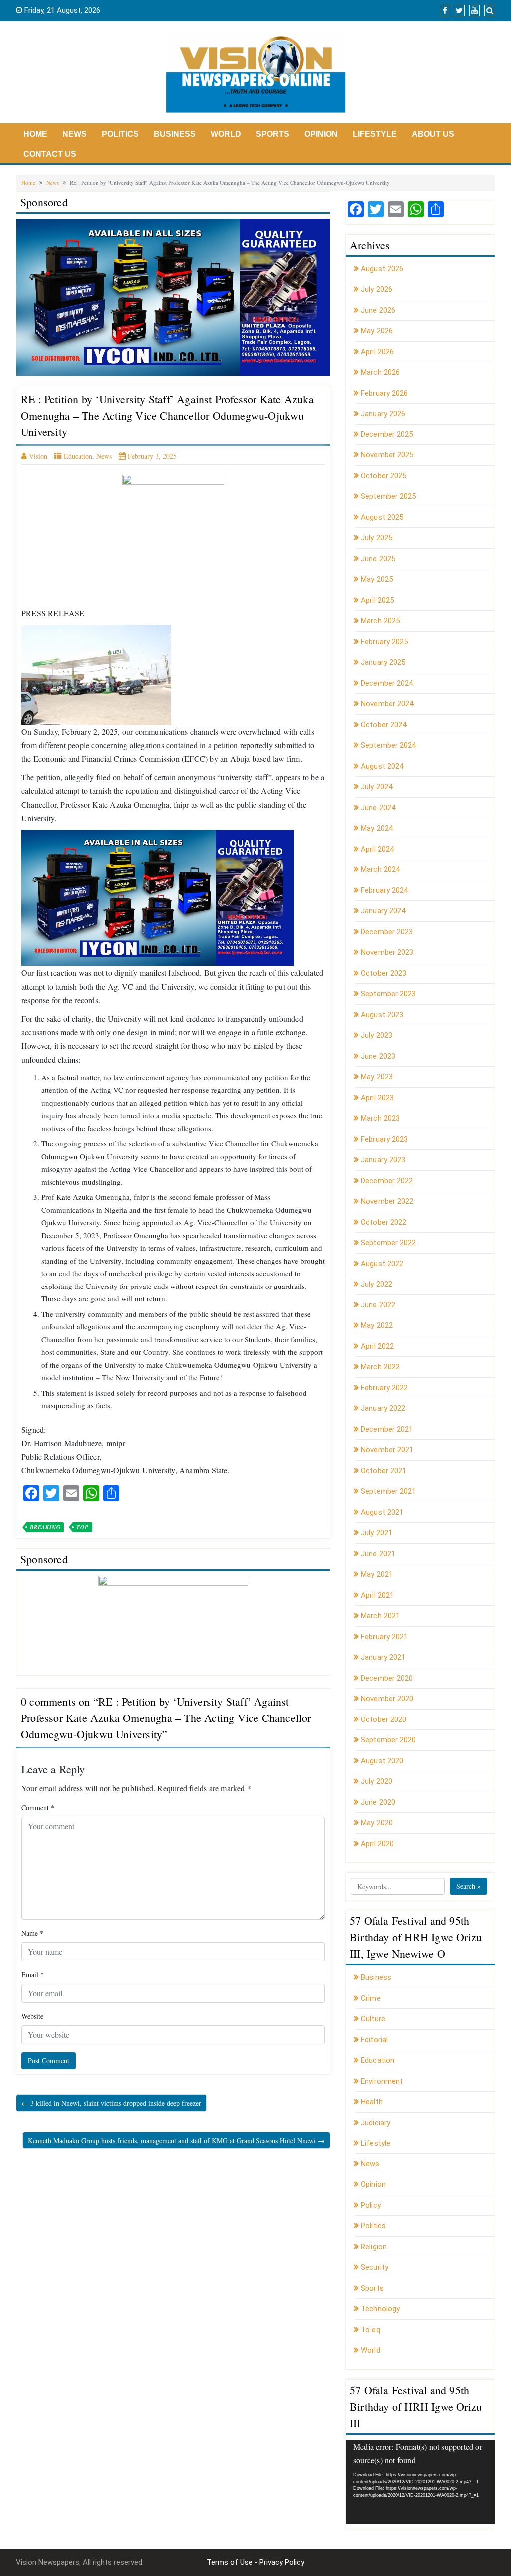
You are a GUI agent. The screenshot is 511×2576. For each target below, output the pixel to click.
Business (175, 134)
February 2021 (384, 1637)
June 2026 (378, 310)
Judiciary (376, 2123)
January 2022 (383, 1408)
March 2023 (380, 1118)
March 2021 (380, 1616)
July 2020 (377, 1781)
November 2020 (387, 1699)
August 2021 (382, 1512)
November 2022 (387, 1201)
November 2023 (387, 952)
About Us (433, 134)
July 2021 (377, 1533)
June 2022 (378, 1305)
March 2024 (380, 869)
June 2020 (378, 1802)
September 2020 (388, 1740)
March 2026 (380, 372)
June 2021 (378, 1554)
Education (78, 456)
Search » (468, 1886)
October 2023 (383, 973)
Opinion (321, 134)
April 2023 (377, 1098)
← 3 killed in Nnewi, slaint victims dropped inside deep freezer (111, 2103)
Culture (373, 2019)
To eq (371, 2330)
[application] (420, 2482)
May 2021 (377, 1574)
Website (32, 2016)
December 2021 (387, 1429)
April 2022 (377, 1346)
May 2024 (377, 828)
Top (82, 1527)
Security (375, 2267)
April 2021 (377, 1595)
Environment (382, 2081)
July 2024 (377, 787)
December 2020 (387, 1678)
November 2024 (387, 704)
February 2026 (384, 393)
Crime (371, 1998)
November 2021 (387, 1450)
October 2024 (383, 725)
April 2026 (377, 352)
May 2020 (377, 1823)
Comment (38, 1808)
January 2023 (383, 1160)
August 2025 (382, 517)
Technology (380, 2309)
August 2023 (382, 1015)
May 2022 (377, 1325)
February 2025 (384, 642)
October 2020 (383, 1719)
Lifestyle (375, 134)
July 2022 (377, 1284)
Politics (120, 134)
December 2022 (387, 1181)
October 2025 (383, 476)
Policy (371, 2205)
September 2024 (388, 745)
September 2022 (388, 1243)
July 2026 (377, 289)
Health (372, 2102)
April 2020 (377, 1844)
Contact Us (50, 154)
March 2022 (380, 1367)
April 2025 (377, 600)
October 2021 (383, 1471)
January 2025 (383, 662)
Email (33, 1974)
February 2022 (384, 1388)
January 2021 (383, 1657)
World (226, 134)
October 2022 (383, 1222)
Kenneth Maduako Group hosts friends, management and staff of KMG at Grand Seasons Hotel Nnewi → (176, 2140)
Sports (273, 134)
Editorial (374, 2040)
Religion (374, 2247)
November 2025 (387, 455)
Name (32, 1933)
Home (35, 134)
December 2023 (387, 932)
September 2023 (388, 994)
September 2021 (388, 1491)
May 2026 (377, 331)
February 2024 (384, 890)
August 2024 (382, 766)
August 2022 (382, 1264)
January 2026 (383, 414)
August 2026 (382, 269)
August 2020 (382, 1761)
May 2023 (377, 1077)
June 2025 (378, 559)
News (75, 134)
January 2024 (383, 911)
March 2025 (380, 621)
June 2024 (378, 808)
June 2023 (378, 1056)
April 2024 (377, 849)
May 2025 (377, 579)
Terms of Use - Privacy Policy (255, 2562)
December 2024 (387, 683)
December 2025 (387, 434)
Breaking (45, 1527)
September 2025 (388, 496)
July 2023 (377, 1035)
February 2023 (384, 1139)
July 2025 (377, 538)
